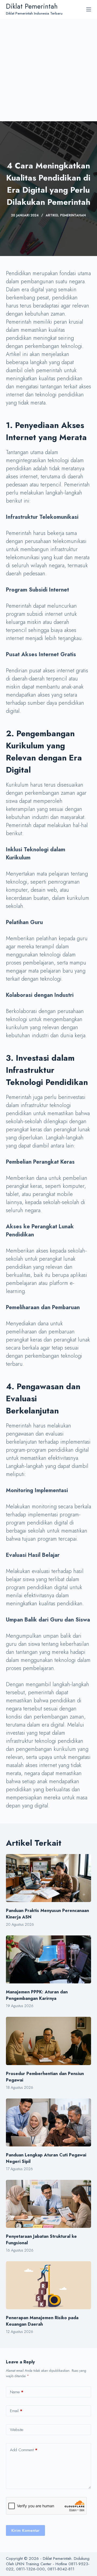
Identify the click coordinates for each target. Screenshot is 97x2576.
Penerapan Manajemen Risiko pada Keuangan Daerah (42, 2321)
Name (17, 2392)
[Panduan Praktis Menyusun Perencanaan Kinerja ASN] (49, 1878)
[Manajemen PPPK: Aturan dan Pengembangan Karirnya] (49, 1959)
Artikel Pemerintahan (66, 215)
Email (16, 2411)
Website (17, 2430)
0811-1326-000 (30, 2569)
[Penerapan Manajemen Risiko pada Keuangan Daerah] (49, 2285)
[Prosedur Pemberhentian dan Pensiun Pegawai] (49, 2041)
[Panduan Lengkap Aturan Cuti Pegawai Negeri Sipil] (49, 2122)
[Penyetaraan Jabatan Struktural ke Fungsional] (49, 2204)
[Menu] (89, 9)
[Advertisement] (48, 70)
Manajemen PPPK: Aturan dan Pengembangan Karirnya (37, 1995)
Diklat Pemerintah (32, 6)
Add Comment (24, 2450)
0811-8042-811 (61, 2569)
